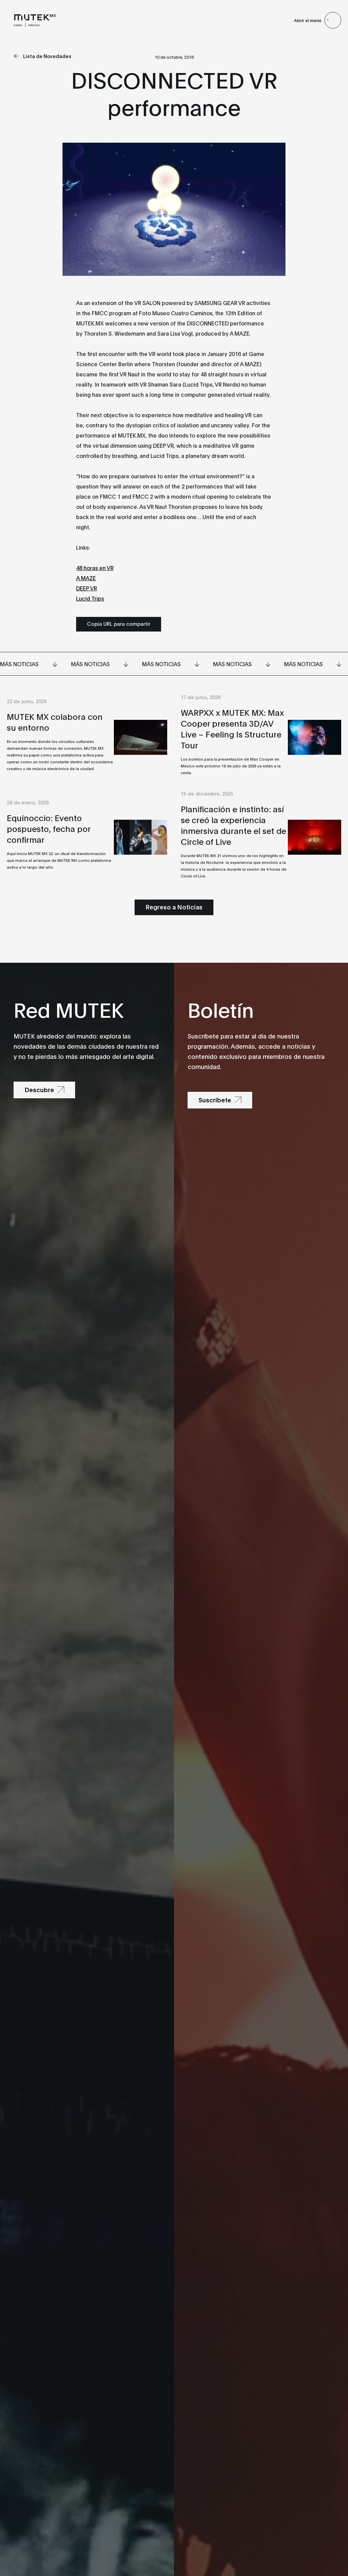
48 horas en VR (95, 567)
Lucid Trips (90, 598)
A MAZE (86, 578)
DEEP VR (86, 588)
